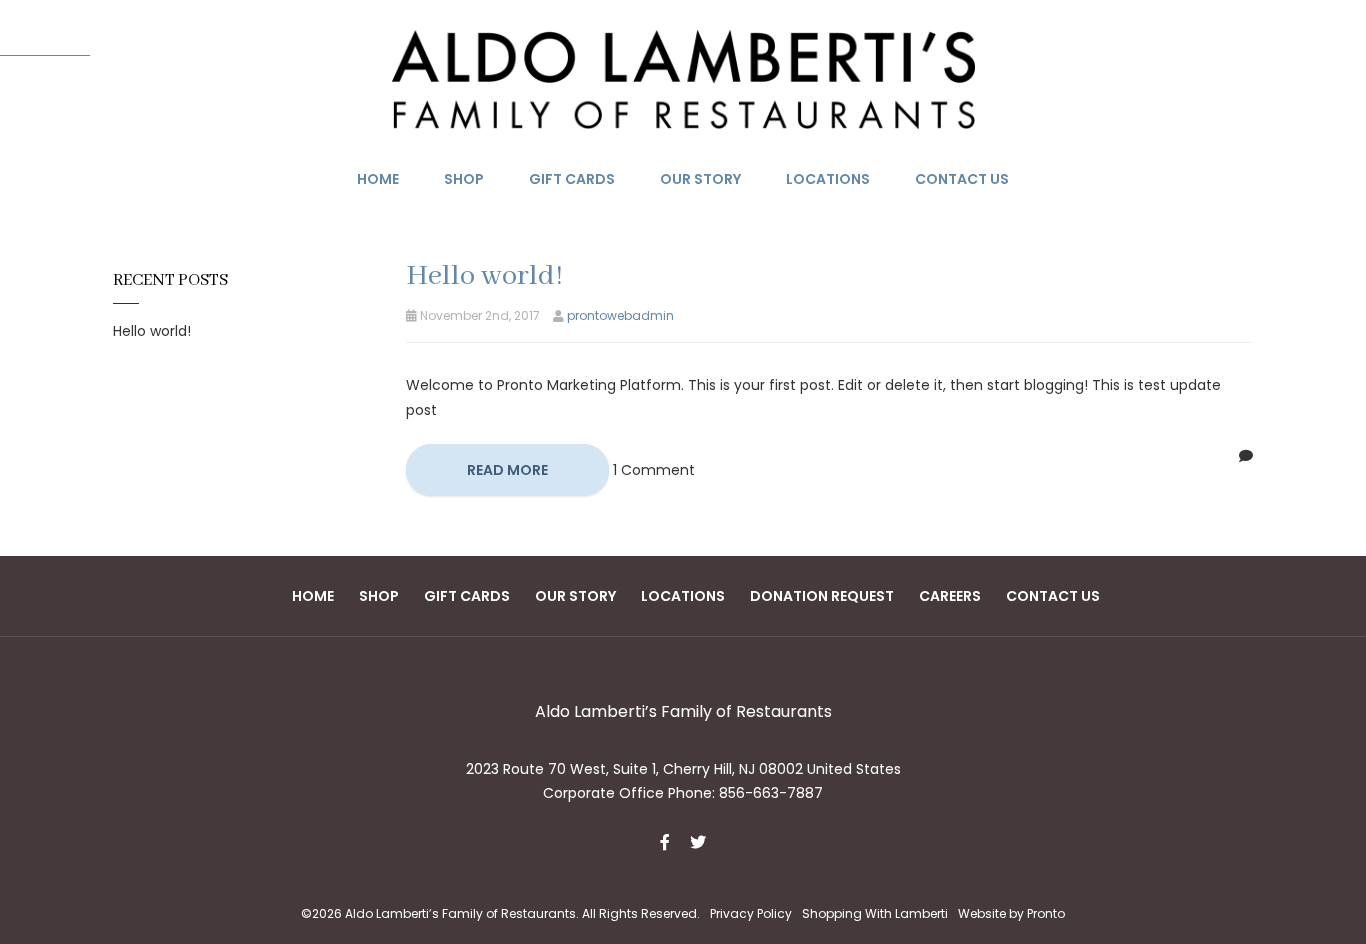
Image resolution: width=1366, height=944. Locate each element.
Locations (828, 179)
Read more (507, 470)
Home (378, 179)
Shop (464, 179)
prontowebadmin (620, 315)
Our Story (700, 179)
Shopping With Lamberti (875, 913)
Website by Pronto (1011, 913)
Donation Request (822, 596)
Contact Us (962, 179)
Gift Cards (572, 179)
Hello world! (152, 331)
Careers (950, 596)
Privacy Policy (751, 913)
